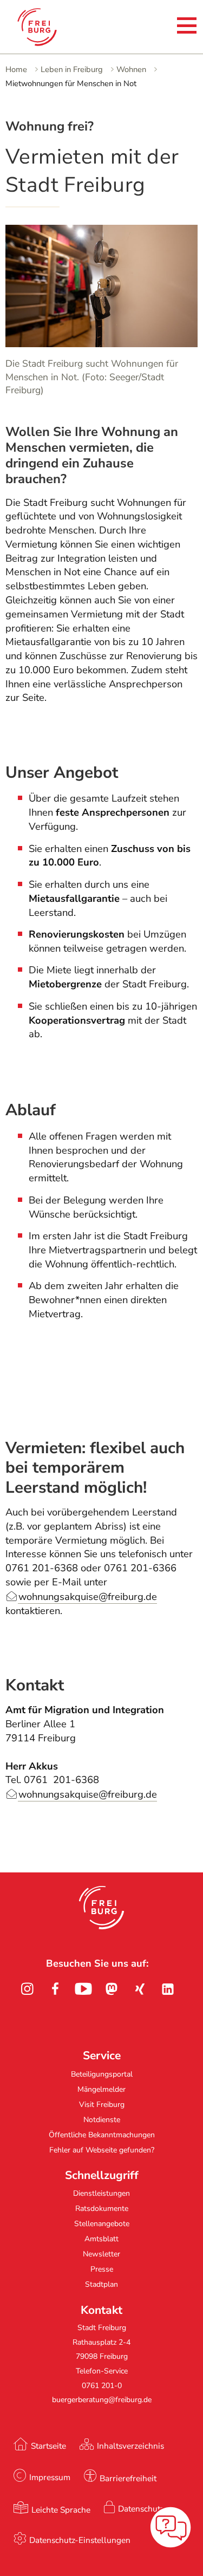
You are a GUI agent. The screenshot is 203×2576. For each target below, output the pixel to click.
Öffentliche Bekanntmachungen (102, 2135)
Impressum (50, 2477)
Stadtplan (101, 2284)
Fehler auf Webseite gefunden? (102, 2150)
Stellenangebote (102, 2224)
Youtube (83, 1989)
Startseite (48, 2446)
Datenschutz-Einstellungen (80, 2540)
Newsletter (101, 2254)
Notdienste (102, 2120)
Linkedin (168, 1989)
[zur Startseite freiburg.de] (47, 27)
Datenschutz (141, 2509)
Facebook (55, 1989)
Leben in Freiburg (72, 69)
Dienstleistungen (101, 2193)
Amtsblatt (101, 2239)
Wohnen (131, 69)
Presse (102, 2269)
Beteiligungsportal (102, 2074)
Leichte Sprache (61, 2510)
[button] (101, 1908)
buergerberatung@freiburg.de (102, 2400)
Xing (140, 1989)
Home (16, 69)
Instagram (27, 1989)
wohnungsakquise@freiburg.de (88, 1597)
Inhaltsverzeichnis (130, 2446)
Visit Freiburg (102, 2105)
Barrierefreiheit (128, 2478)
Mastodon (112, 1989)
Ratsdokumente (102, 2209)
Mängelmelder (101, 2089)
